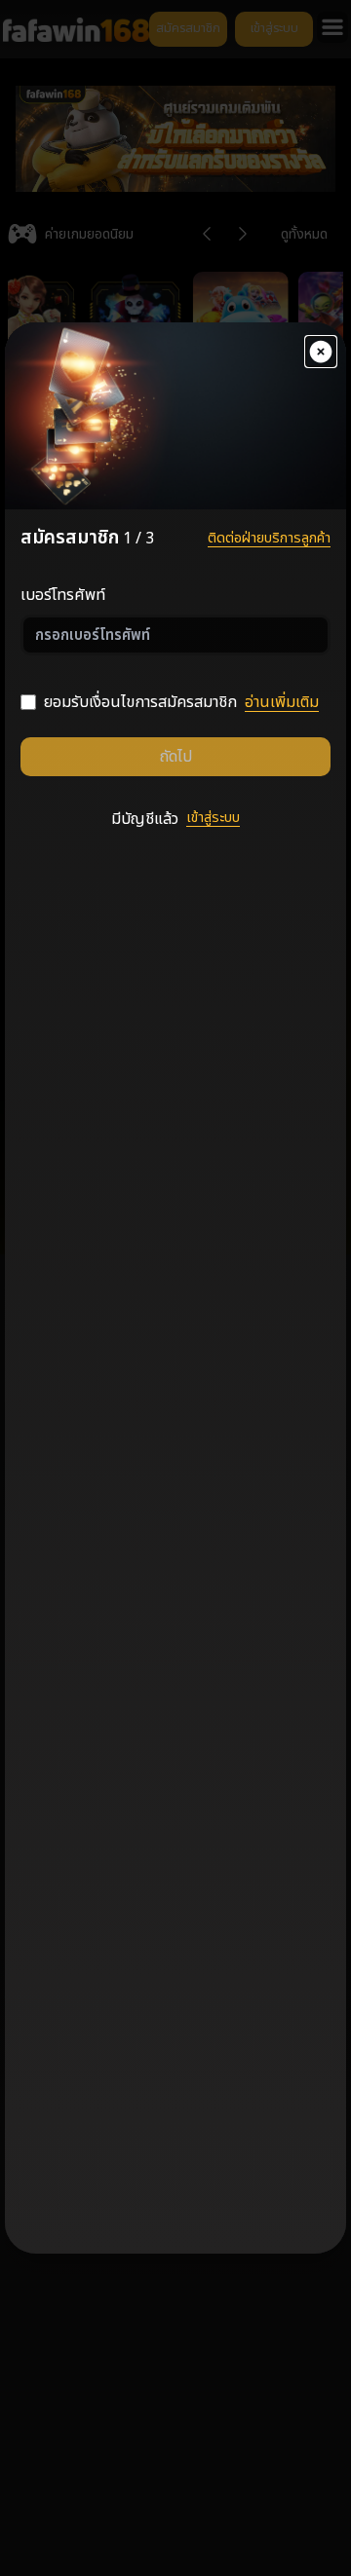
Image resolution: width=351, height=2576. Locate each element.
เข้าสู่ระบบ (213, 818)
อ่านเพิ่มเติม (282, 702)
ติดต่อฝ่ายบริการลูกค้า (269, 538)
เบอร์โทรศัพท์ (63, 595)
